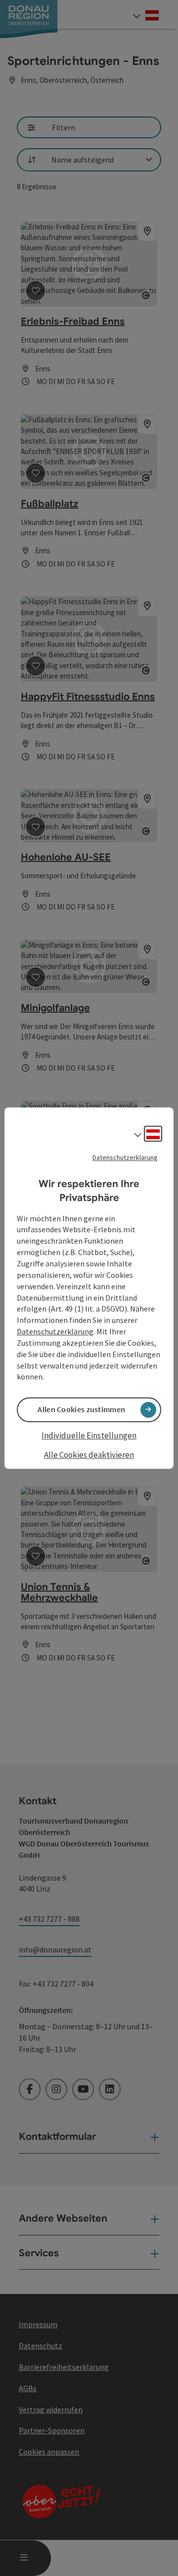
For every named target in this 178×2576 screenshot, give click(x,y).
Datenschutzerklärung (125, 1157)
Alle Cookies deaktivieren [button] (89, 1455)
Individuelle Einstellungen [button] (89, 1435)
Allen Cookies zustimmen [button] (81, 1410)
